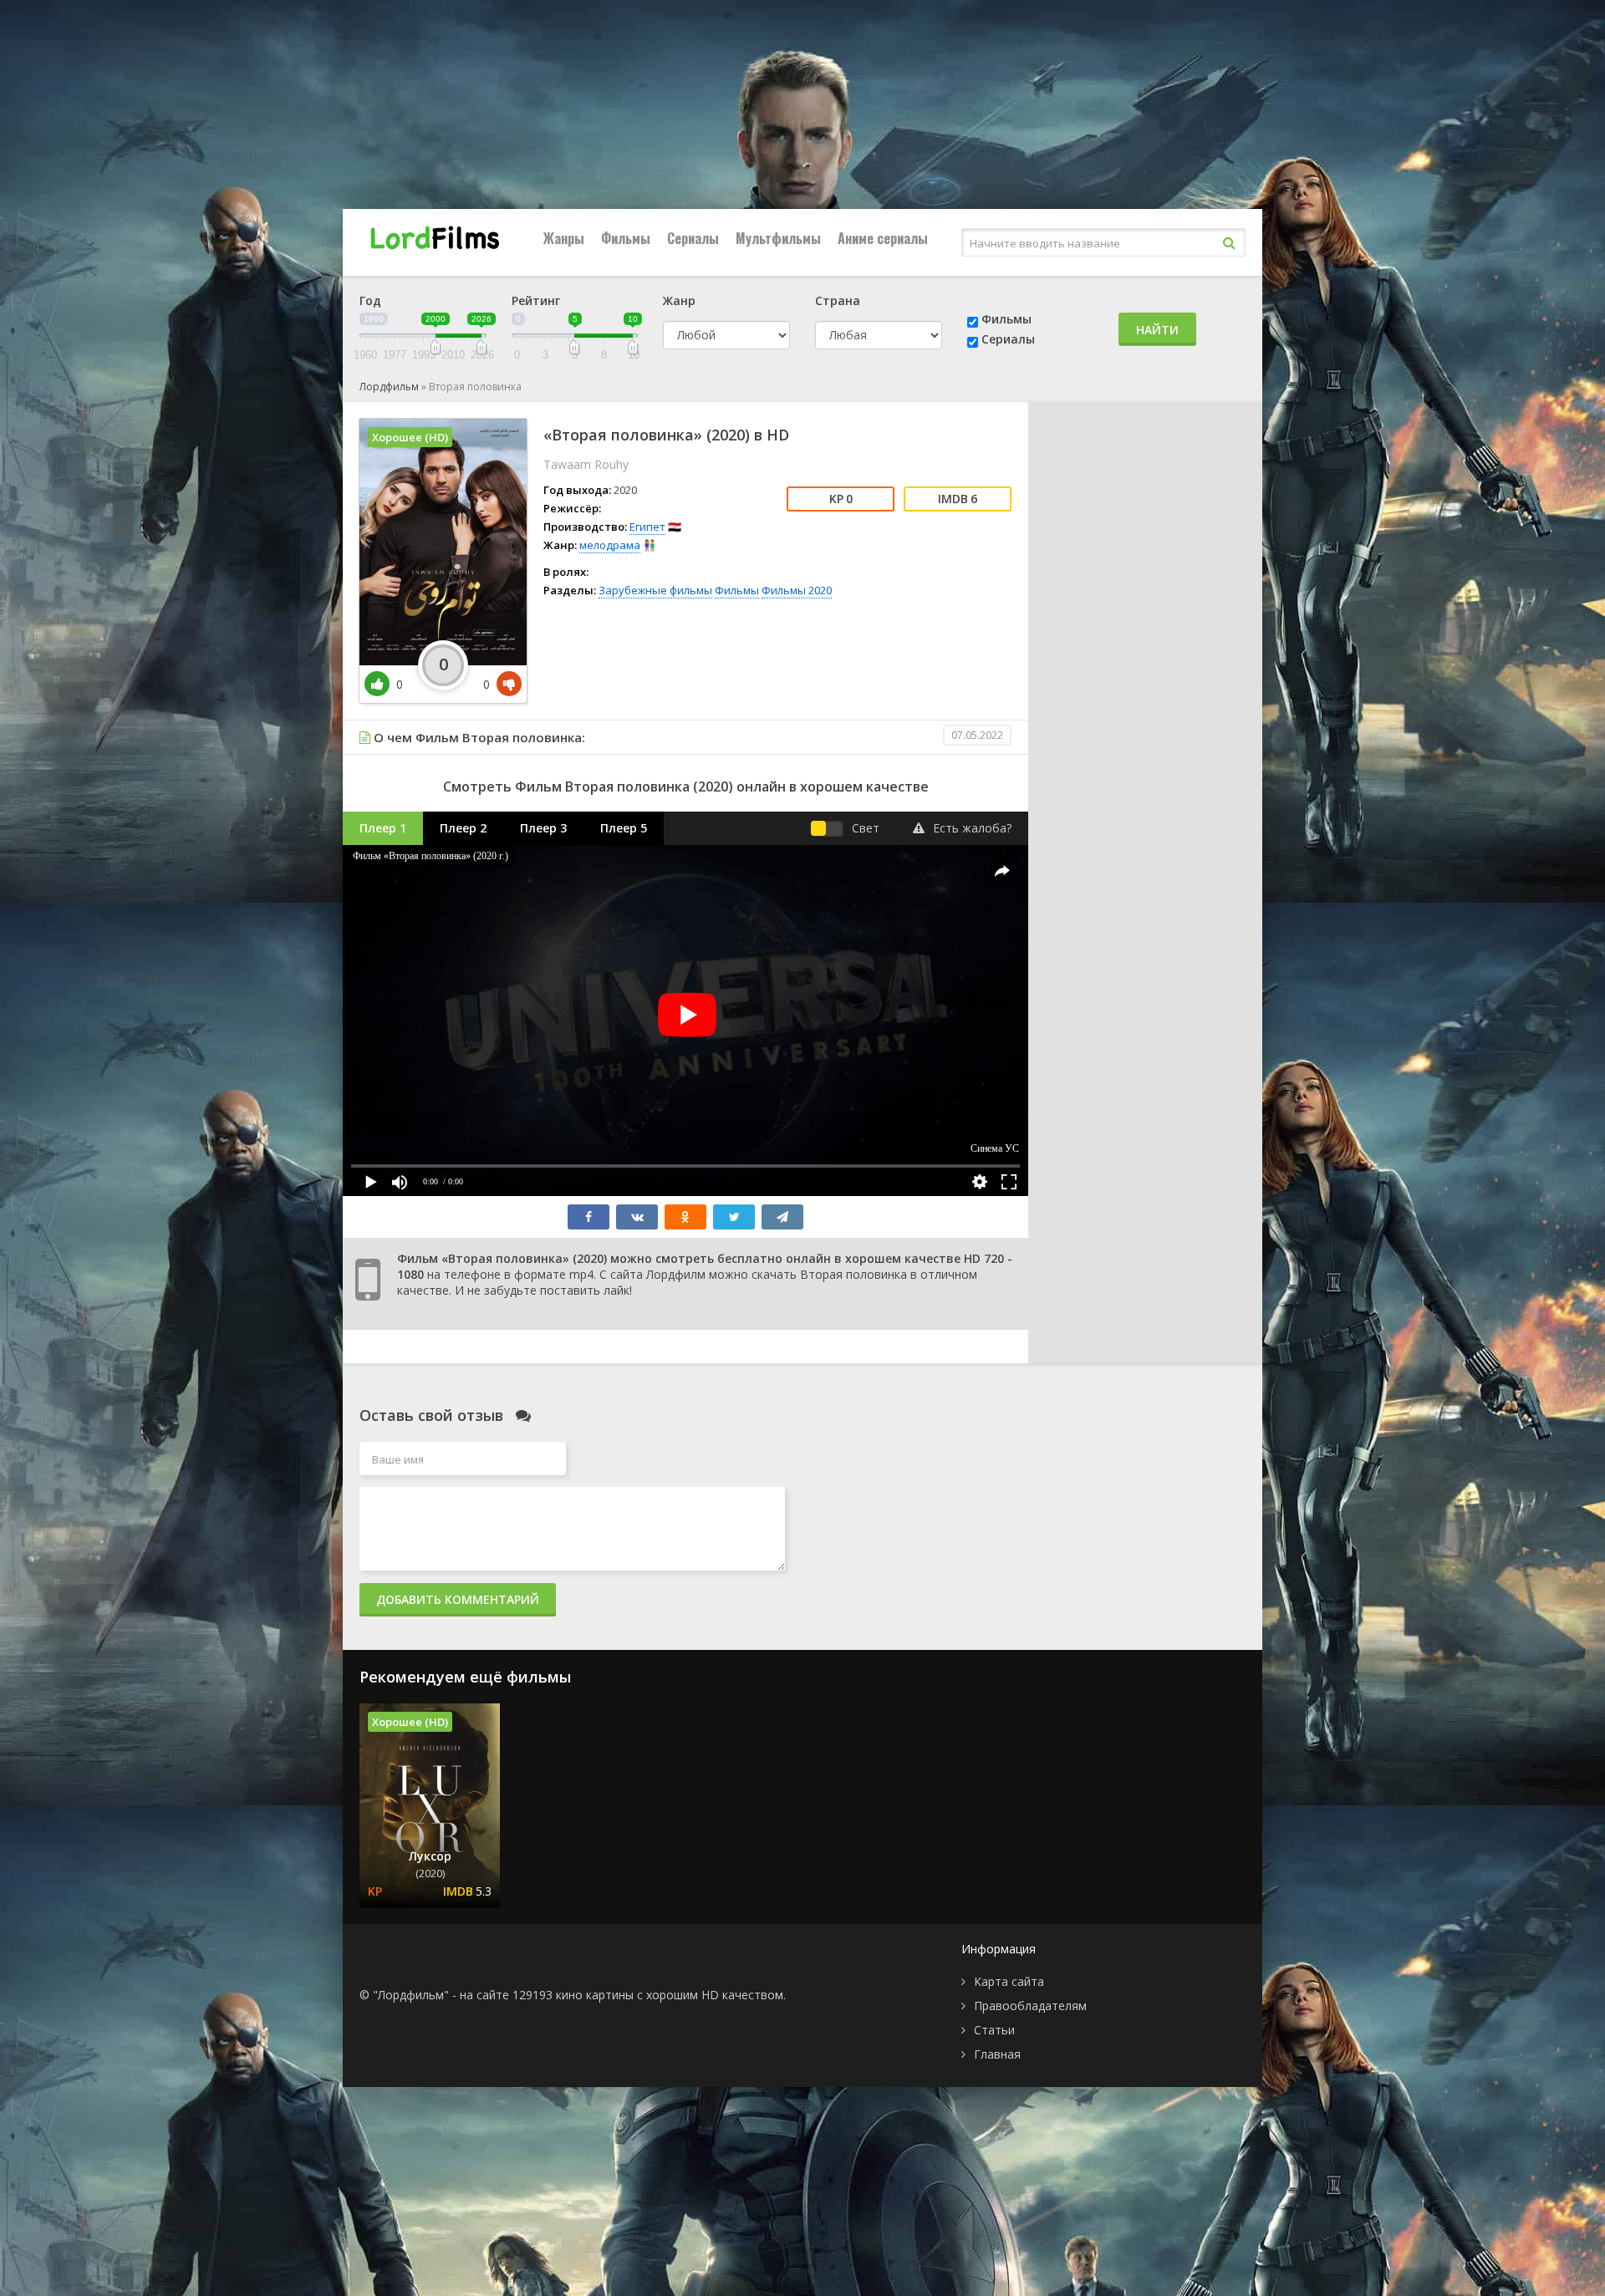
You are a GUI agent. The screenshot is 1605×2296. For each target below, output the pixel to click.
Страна (838, 300)
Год (370, 300)
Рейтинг (536, 300)
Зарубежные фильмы (655, 590)
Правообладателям (1030, 2006)
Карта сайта (1009, 1981)
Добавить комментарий (458, 1599)
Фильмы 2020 (797, 590)
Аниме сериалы (883, 238)
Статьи (994, 2030)
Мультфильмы (778, 238)
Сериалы (693, 238)
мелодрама (610, 545)
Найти (1157, 330)
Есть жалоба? (972, 828)
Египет (647, 527)
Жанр (679, 300)
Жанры (564, 238)
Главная (997, 2054)
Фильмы (626, 238)
